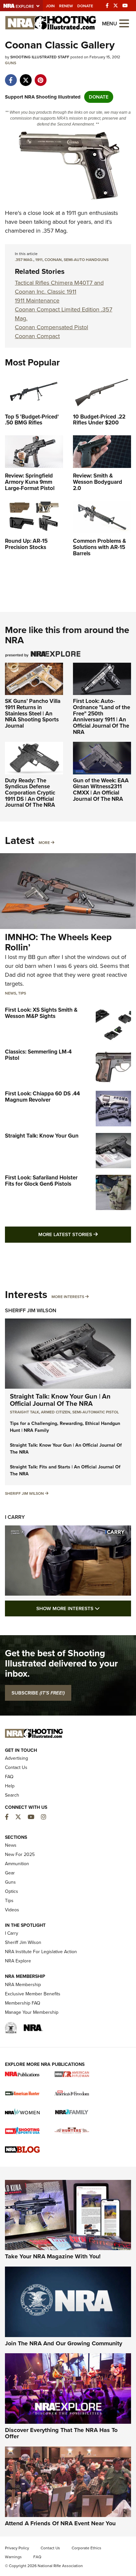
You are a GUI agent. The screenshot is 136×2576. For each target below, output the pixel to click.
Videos (12, 1910)
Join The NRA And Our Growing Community (64, 2343)
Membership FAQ (23, 2003)
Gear (10, 1873)
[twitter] (26, 77)
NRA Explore (18, 1961)
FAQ (9, 1777)
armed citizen (56, 1412)
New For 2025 (20, 1854)
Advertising (17, 1758)
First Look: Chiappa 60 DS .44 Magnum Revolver (42, 1097)
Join (50, 6)
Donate (85, 6)
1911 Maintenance (37, 301)
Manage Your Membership (32, 2012)
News (11, 993)
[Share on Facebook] (11, 77)
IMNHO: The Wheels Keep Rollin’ (58, 942)
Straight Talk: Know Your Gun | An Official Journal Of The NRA (60, 1400)
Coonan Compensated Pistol (51, 327)
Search (12, 1795)
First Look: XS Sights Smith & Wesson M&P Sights (41, 1013)
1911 (39, 260)
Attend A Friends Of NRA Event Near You (60, 2523)
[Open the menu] (124, 23)
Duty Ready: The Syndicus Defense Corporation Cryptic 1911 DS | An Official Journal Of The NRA (30, 793)
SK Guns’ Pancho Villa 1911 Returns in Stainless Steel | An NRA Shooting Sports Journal (33, 713)
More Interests (68, 1297)
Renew (66, 6)
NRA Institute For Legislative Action (41, 1952)
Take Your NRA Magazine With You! (53, 2256)
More (44, 843)
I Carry (15, 1517)
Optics (12, 1891)
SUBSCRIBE (38, 1693)
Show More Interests (84, 1608)
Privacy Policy (17, 2548)
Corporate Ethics (86, 2548)
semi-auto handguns (86, 260)
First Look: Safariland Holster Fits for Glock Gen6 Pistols (41, 1181)
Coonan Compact (37, 336)
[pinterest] (40, 77)
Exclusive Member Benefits (33, 1994)
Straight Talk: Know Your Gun (42, 1136)
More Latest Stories (85, 1234)
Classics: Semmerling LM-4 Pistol (38, 1055)
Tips (22, 993)
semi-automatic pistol (96, 1412)
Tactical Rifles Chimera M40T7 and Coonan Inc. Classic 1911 (59, 287)
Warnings (13, 2557)
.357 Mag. (24, 260)
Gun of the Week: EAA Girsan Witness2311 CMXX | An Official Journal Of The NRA (101, 790)
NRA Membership (23, 1985)
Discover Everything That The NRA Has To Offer (61, 2433)
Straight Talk (24, 1412)
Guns (11, 63)
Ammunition (17, 1864)
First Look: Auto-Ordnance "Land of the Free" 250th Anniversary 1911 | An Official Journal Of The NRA (102, 716)
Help (10, 1786)
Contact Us (16, 1767)
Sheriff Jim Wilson (31, 1310)
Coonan (53, 260)
